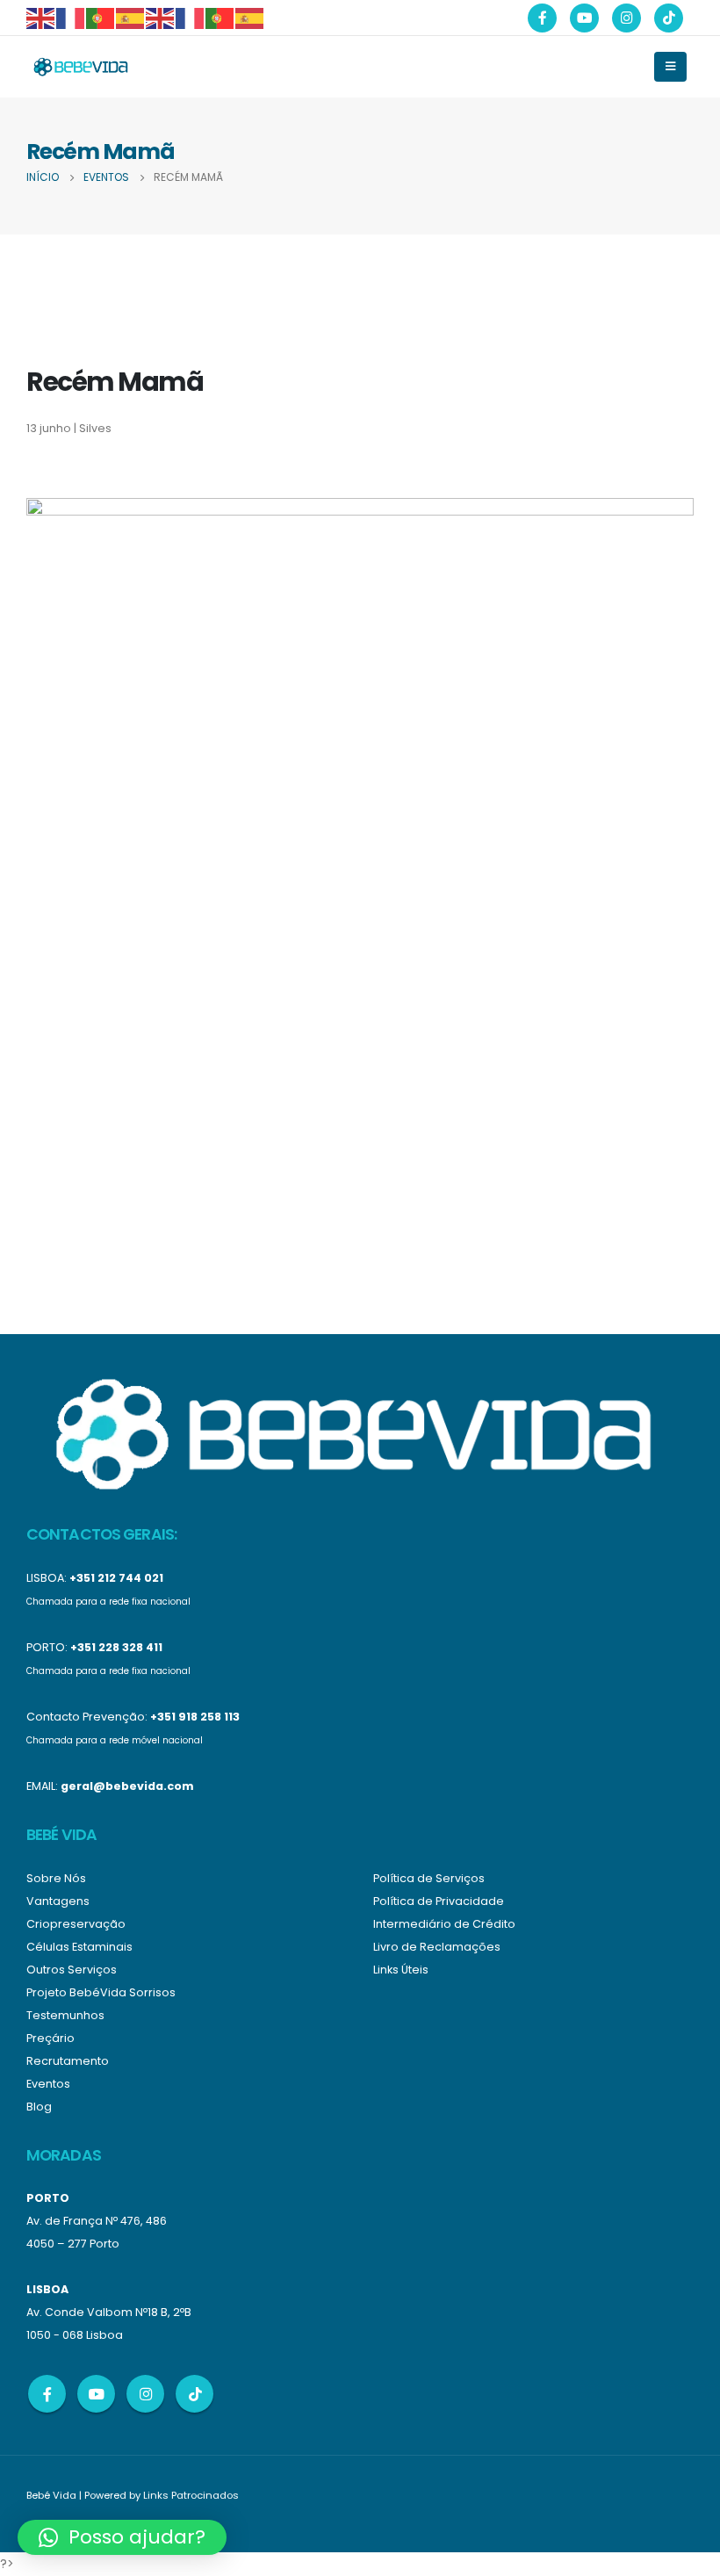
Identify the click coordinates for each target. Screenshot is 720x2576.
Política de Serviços (429, 1878)
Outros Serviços (72, 1970)
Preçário (50, 2038)
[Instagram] (626, 18)
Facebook (47, 2394)
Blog (39, 2107)
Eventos (48, 2084)
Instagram (145, 2394)
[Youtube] (584, 18)
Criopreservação (76, 1924)
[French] (71, 17)
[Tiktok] (669, 18)
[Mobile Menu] (670, 67)
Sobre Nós (56, 1878)
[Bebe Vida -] (80, 67)
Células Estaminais (79, 1947)
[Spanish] (131, 17)
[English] (41, 17)
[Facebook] (542, 18)
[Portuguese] (101, 17)
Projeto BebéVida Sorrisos (101, 1992)
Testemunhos (65, 2015)
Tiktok (194, 2394)
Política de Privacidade (439, 1901)
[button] (122, 2537)
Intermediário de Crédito (444, 1924)
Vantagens (58, 1901)
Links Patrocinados (191, 2495)
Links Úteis (401, 1970)
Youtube (96, 2394)
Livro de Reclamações (437, 1947)
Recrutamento (68, 2061)
